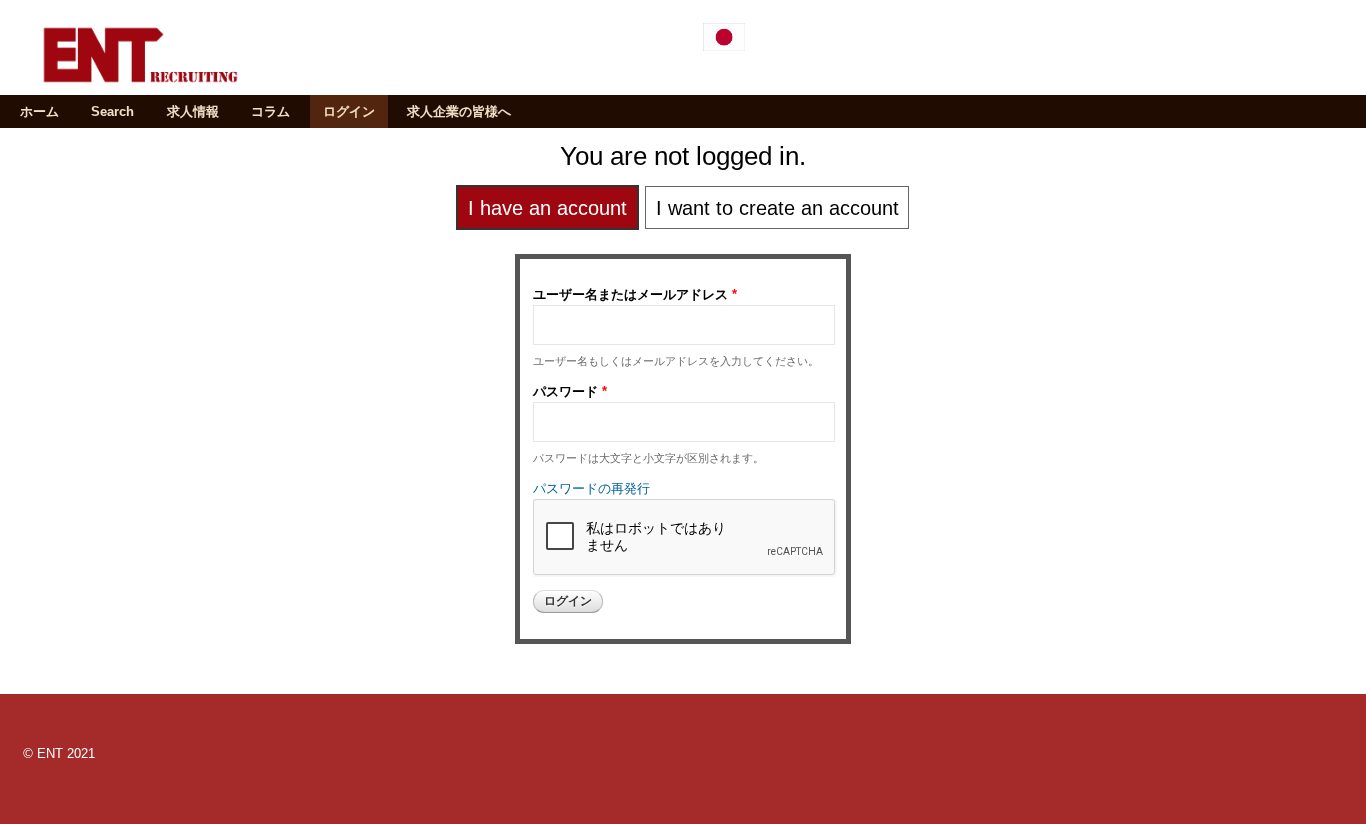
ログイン (349, 111)
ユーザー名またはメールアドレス (635, 294)
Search (112, 111)
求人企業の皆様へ (459, 111)
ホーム (39, 111)
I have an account (547, 208)
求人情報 (193, 111)
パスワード (570, 391)
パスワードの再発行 (591, 488)
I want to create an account (777, 208)
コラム (270, 111)
